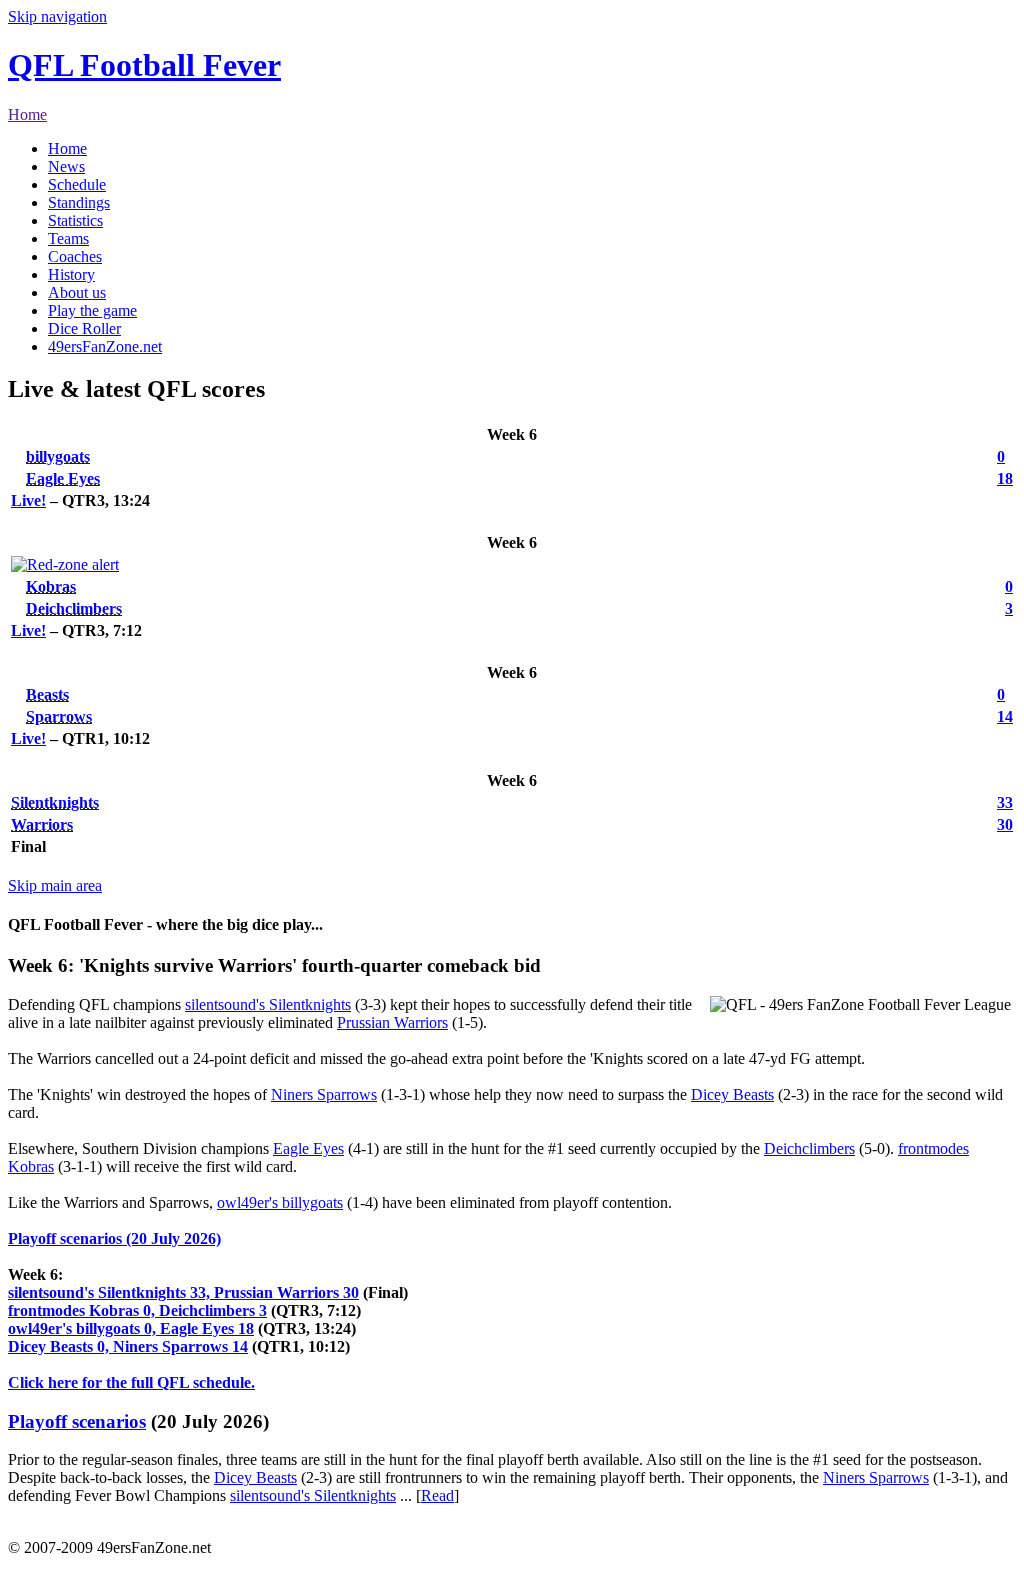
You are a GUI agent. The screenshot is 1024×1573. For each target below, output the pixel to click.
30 (1005, 824)
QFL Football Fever (144, 65)
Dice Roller (84, 328)
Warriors (42, 824)
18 (1005, 478)
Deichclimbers (74, 608)
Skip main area (55, 885)
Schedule (77, 184)
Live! (28, 500)
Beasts (47, 694)
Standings (79, 202)
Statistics (75, 220)
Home (27, 114)
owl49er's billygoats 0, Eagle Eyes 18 (131, 1328)
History (71, 274)
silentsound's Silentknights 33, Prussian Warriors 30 (183, 1292)
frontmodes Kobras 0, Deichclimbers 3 (137, 1310)
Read (437, 1495)
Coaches (75, 256)
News (66, 166)
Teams (68, 238)
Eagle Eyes (63, 478)
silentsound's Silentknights (268, 1004)
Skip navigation (57, 16)
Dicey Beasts (732, 1094)
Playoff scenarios (77, 1421)
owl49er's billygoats (280, 1202)
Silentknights (55, 802)
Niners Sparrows (324, 1094)
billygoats (58, 456)
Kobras (51, 586)
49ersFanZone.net (105, 346)
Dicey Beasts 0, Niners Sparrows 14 (128, 1346)
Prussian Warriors (392, 1022)
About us (77, 292)
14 (1005, 716)
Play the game (92, 310)
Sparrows (59, 716)
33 (1005, 802)
